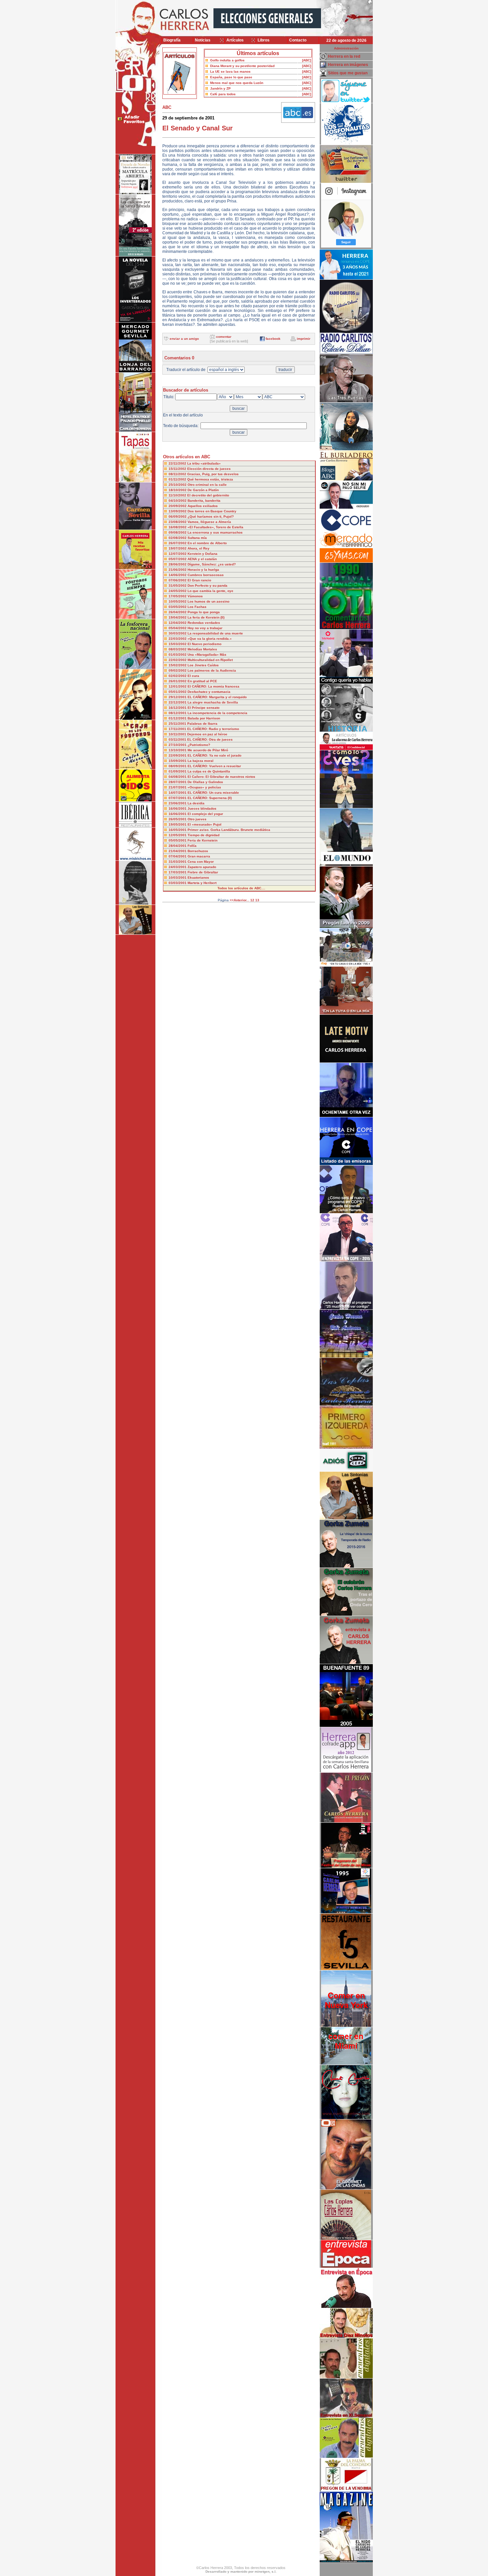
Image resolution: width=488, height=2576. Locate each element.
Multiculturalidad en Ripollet (210, 660)
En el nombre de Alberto (207, 543)
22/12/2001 (178, 702)
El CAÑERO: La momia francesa (213, 686)
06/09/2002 (178, 516)
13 (257, 900)
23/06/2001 (178, 803)
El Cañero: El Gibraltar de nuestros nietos (221, 777)
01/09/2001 (178, 771)
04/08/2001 (178, 777)
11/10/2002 (178, 495)
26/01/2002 (178, 681)
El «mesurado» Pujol (204, 824)
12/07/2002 (178, 554)
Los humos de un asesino (208, 601)
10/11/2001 (178, 734)
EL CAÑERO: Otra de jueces (210, 739)
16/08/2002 (178, 527)
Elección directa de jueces (209, 469)
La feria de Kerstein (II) (206, 617)
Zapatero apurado (202, 867)
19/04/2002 (178, 617)
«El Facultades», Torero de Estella (215, 527)
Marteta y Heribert (202, 883)
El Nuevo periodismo (204, 644)
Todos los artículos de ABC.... (241, 888)
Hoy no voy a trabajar (205, 628)
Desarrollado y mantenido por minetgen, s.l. (241, 2572)
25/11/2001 (178, 724)
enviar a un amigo (184, 339)
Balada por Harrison (204, 718)
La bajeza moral (201, 761)
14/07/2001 (178, 793)
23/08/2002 (178, 522)
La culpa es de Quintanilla (209, 771)
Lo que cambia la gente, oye (210, 591)
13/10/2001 (178, 750)
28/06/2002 (178, 564)
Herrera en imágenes (348, 65)
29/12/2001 (178, 697)
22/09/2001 (178, 755)
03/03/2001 (178, 883)
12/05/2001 (178, 835)
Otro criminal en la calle (207, 485)
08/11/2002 (178, 474)
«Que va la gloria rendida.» (210, 639)
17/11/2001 (178, 729)
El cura (193, 676)
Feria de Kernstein (203, 840)
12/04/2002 (178, 623)
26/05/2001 (178, 819)
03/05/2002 (178, 607)
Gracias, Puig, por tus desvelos (213, 474)
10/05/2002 (178, 601)
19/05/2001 (178, 824)
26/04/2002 (178, 612)
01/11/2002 (178, 479)
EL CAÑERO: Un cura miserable (213, 793)
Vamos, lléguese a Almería (209, 522)
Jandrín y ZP (220, 88)
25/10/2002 (178, 485)
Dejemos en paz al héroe (207, 734)
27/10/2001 (178, 745)
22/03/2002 (178, 639)
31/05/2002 (178, 586)
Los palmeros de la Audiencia (212, 670)
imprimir (304, 339)
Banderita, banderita (204, 501)
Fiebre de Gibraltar (203, 872)
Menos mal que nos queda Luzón (237, 83)
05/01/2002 (178, 692)
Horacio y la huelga (203, 570)
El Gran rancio (199, 580)
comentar (224, 337)
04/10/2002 (178, 501)
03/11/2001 (178, 739)
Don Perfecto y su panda (207, 586)
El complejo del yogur (205, 814)
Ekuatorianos (198, 878)
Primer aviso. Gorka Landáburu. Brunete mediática (229, 830)
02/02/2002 (178, 676)
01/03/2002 (178, 655)
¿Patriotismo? (199, 745)
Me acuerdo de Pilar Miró (208, 750)
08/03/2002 (178, 649)
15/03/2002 (178, 644)
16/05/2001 (178, 830)
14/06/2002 (178, 575)
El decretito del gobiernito (208, 495)
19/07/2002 (178, 548)
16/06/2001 (178, 809)
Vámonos (195, 596)
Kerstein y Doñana (203, 554)
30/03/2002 (178, 633)
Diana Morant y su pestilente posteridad (242, 66)
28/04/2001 (178, 846)
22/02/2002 (178, 660)
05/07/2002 (178, 559)
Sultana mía (197, 538)
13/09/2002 (178, 511)
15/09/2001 (178, 761)
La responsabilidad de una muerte (215, 633)
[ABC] (307, 60)
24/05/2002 (178, 591)
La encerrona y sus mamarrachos (215, 532)
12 (252, 900)
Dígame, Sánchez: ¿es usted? (212, 564)
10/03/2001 (178, 878)
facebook (273, 339)
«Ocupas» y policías (204, 787)
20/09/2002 (178, 506)
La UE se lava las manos (230, 72)
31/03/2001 (178, 862)
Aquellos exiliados (203, 506)
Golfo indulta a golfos (227, 60)
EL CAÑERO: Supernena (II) (210, 798)
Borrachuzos (198, 851)
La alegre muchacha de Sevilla (213, 702)
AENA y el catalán (202, 559)
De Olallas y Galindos (205, 782)
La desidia (196, 803)
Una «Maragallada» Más (207, 655)
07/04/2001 (178, 856)
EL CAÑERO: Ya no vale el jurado (214, 755)
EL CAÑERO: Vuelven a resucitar (214, 766)
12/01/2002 (178, 686)
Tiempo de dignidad (203, 835)
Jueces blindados (202, 809)
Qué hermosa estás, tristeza (210, 479)
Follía (192, 846)
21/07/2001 (178, 787)
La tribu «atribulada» (204, 463)
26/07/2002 (178, 543)
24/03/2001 (178, 867)
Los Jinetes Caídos (203, 665)
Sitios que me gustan (348, 73)
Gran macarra (199, 856)
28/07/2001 (178, 782)
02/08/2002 (178, 538)
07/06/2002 (178, 580)
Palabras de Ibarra (202, 724)
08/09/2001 (178, 766)
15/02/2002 (178, 665)
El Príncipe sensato (203, 708)
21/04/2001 (178, 851)
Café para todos (223, 94)
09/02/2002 (178, 670)
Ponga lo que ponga (204, 612)
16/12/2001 (178, 708)
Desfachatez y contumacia (209, 692)
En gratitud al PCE (202, 681)
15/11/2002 (178, 469)
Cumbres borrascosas (206, 575)
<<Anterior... (240, 900)
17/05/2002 (178, 596)
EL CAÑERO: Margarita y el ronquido (217, 697)
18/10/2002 (178, 490)
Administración (346, 48)
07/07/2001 (178, 798)
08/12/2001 (178, 713)
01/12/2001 (178, 718)
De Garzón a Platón (203, 490)
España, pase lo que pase (231, 77)
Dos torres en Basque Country (212, 511)
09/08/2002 (178, 532)
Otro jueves (197, 819)
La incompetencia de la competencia (217, 713)
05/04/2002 (178, 628)
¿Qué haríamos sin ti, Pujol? (211, 516)
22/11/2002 (178, 463)
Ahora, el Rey (199, 548)
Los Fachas (197, 607)
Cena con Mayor (201, 862)
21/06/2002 (178, 570)
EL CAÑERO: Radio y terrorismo (213, 729)
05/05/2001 (178, 840)
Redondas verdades (204, 623)
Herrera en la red (344, 56)
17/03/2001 (178, 872)
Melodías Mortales (202, 649)
